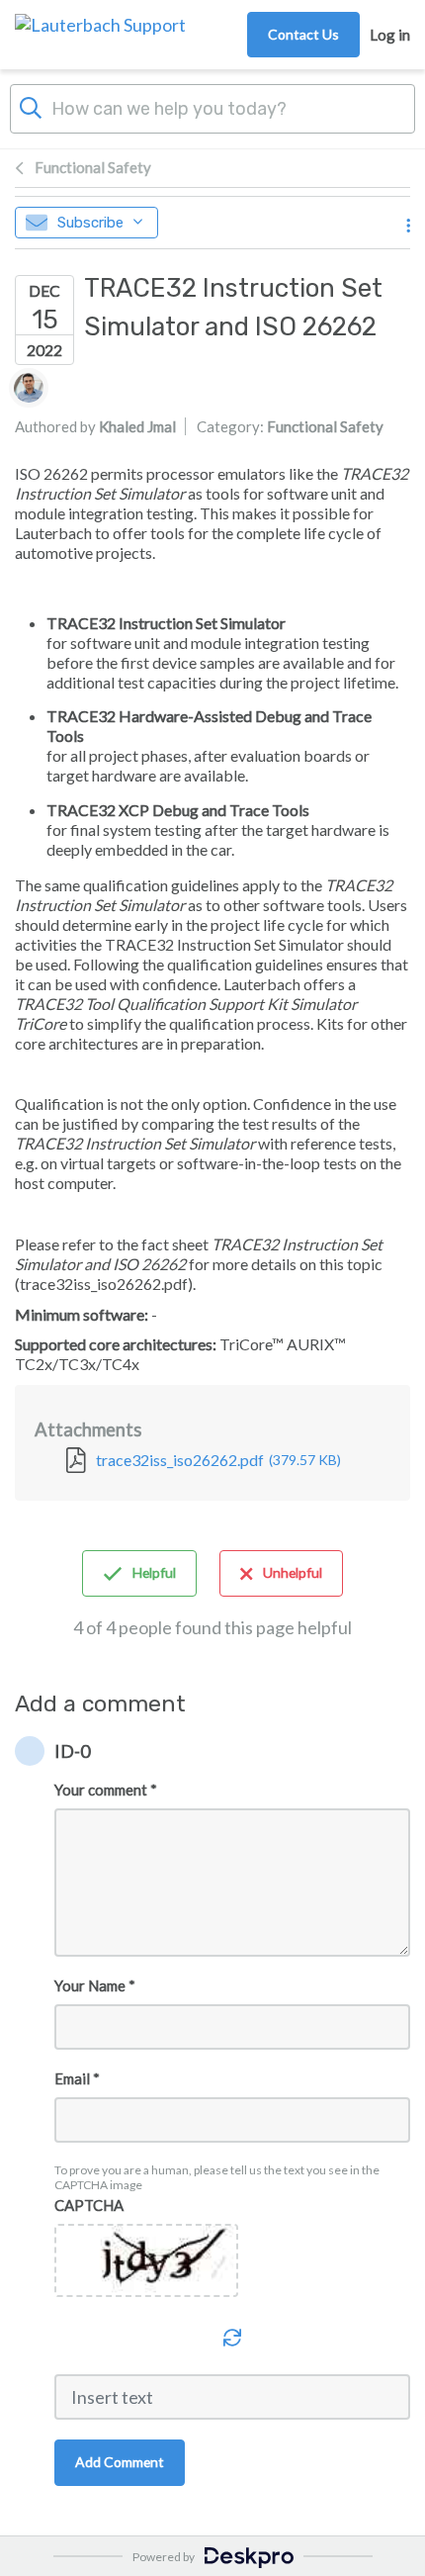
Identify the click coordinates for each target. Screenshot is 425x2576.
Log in (390, 35)
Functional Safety (93, 167)
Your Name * (95, 1985)
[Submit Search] (31, 106)
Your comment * (106, 1790)
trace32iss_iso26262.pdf (218, 1460)
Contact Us (303, 34)
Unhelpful (293, 1572)
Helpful (154, 1572)
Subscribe (90, 223)
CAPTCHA (89, 2205)
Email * (77, 2078)
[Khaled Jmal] (29, 388)
